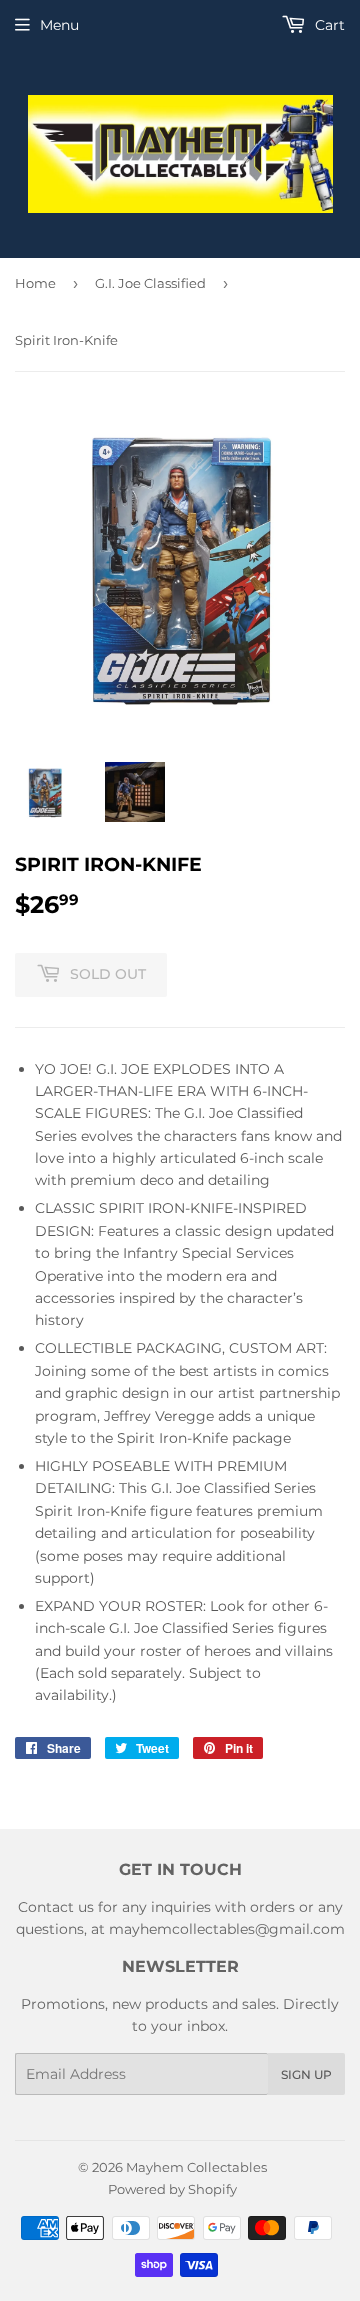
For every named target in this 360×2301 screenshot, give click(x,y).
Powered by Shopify (172, 2189)
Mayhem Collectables (196, 2167)
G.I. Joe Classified (150, 283)
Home (35, 283)
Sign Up (306, 2074)
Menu (59, 25)
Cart (328, 25)
